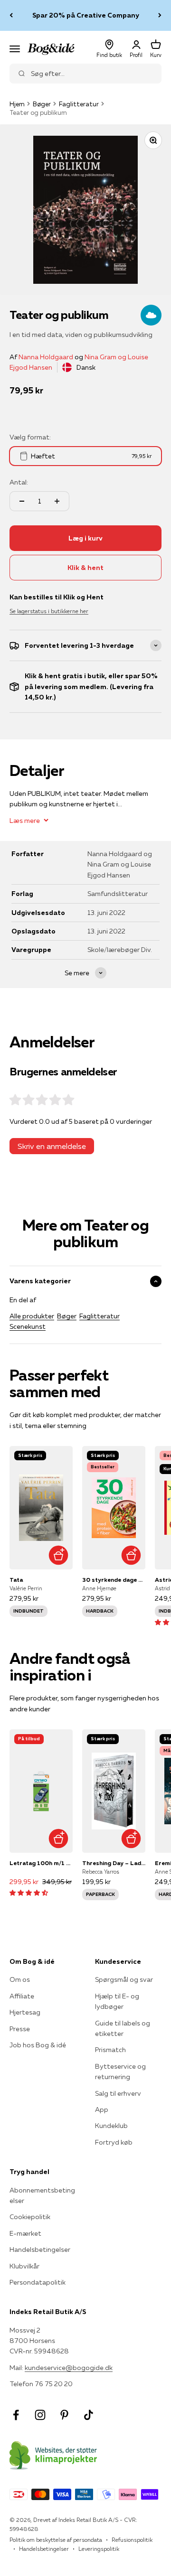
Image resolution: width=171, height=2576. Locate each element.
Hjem (17, 104)
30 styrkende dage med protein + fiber (114, 1580)
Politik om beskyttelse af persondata (56, 2540)
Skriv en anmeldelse (52, 1146)
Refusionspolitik (132, 2540)
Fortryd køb (114, 2142)
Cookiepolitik (30, 2217)
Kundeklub (111, 2126)
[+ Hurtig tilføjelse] (58, 1555)
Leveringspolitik (99, 2549)
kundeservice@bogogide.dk (69, 2368)
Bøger (42, 104)
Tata (16, 1580)
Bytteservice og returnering (120, 2072)
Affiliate (22, 1996)
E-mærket (25, 2233)
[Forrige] (11, 15)
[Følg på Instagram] (40, 2415)
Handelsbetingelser (40, 2249)
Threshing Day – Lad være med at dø (114, 1863)
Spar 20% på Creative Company (86, 15)
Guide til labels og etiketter (123, 2028)
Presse (20, 2029)
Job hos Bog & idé (38, 2045)
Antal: (19, 482)
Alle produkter (32, 1316)
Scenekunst (28, 1326)
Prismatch (110, 2050)
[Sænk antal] (22, 501)
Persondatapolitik (38, 2282)
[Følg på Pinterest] (64, 2415)
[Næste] (160, 15)
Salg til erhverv (118, 2093)
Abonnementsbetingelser (42, 2195)
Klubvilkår (24, 2266)
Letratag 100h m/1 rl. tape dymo (41, 1863)
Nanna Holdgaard (46, 357)
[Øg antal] (57, 501)
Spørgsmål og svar (124, 1979)
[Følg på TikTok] (89, 2415)
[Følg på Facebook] (16, 2415)
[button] (29, 1893)
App (102, 2109)
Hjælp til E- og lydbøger (117, 2001)
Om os (20, 1979)
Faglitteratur (79, 104)
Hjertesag (25, 2012)
